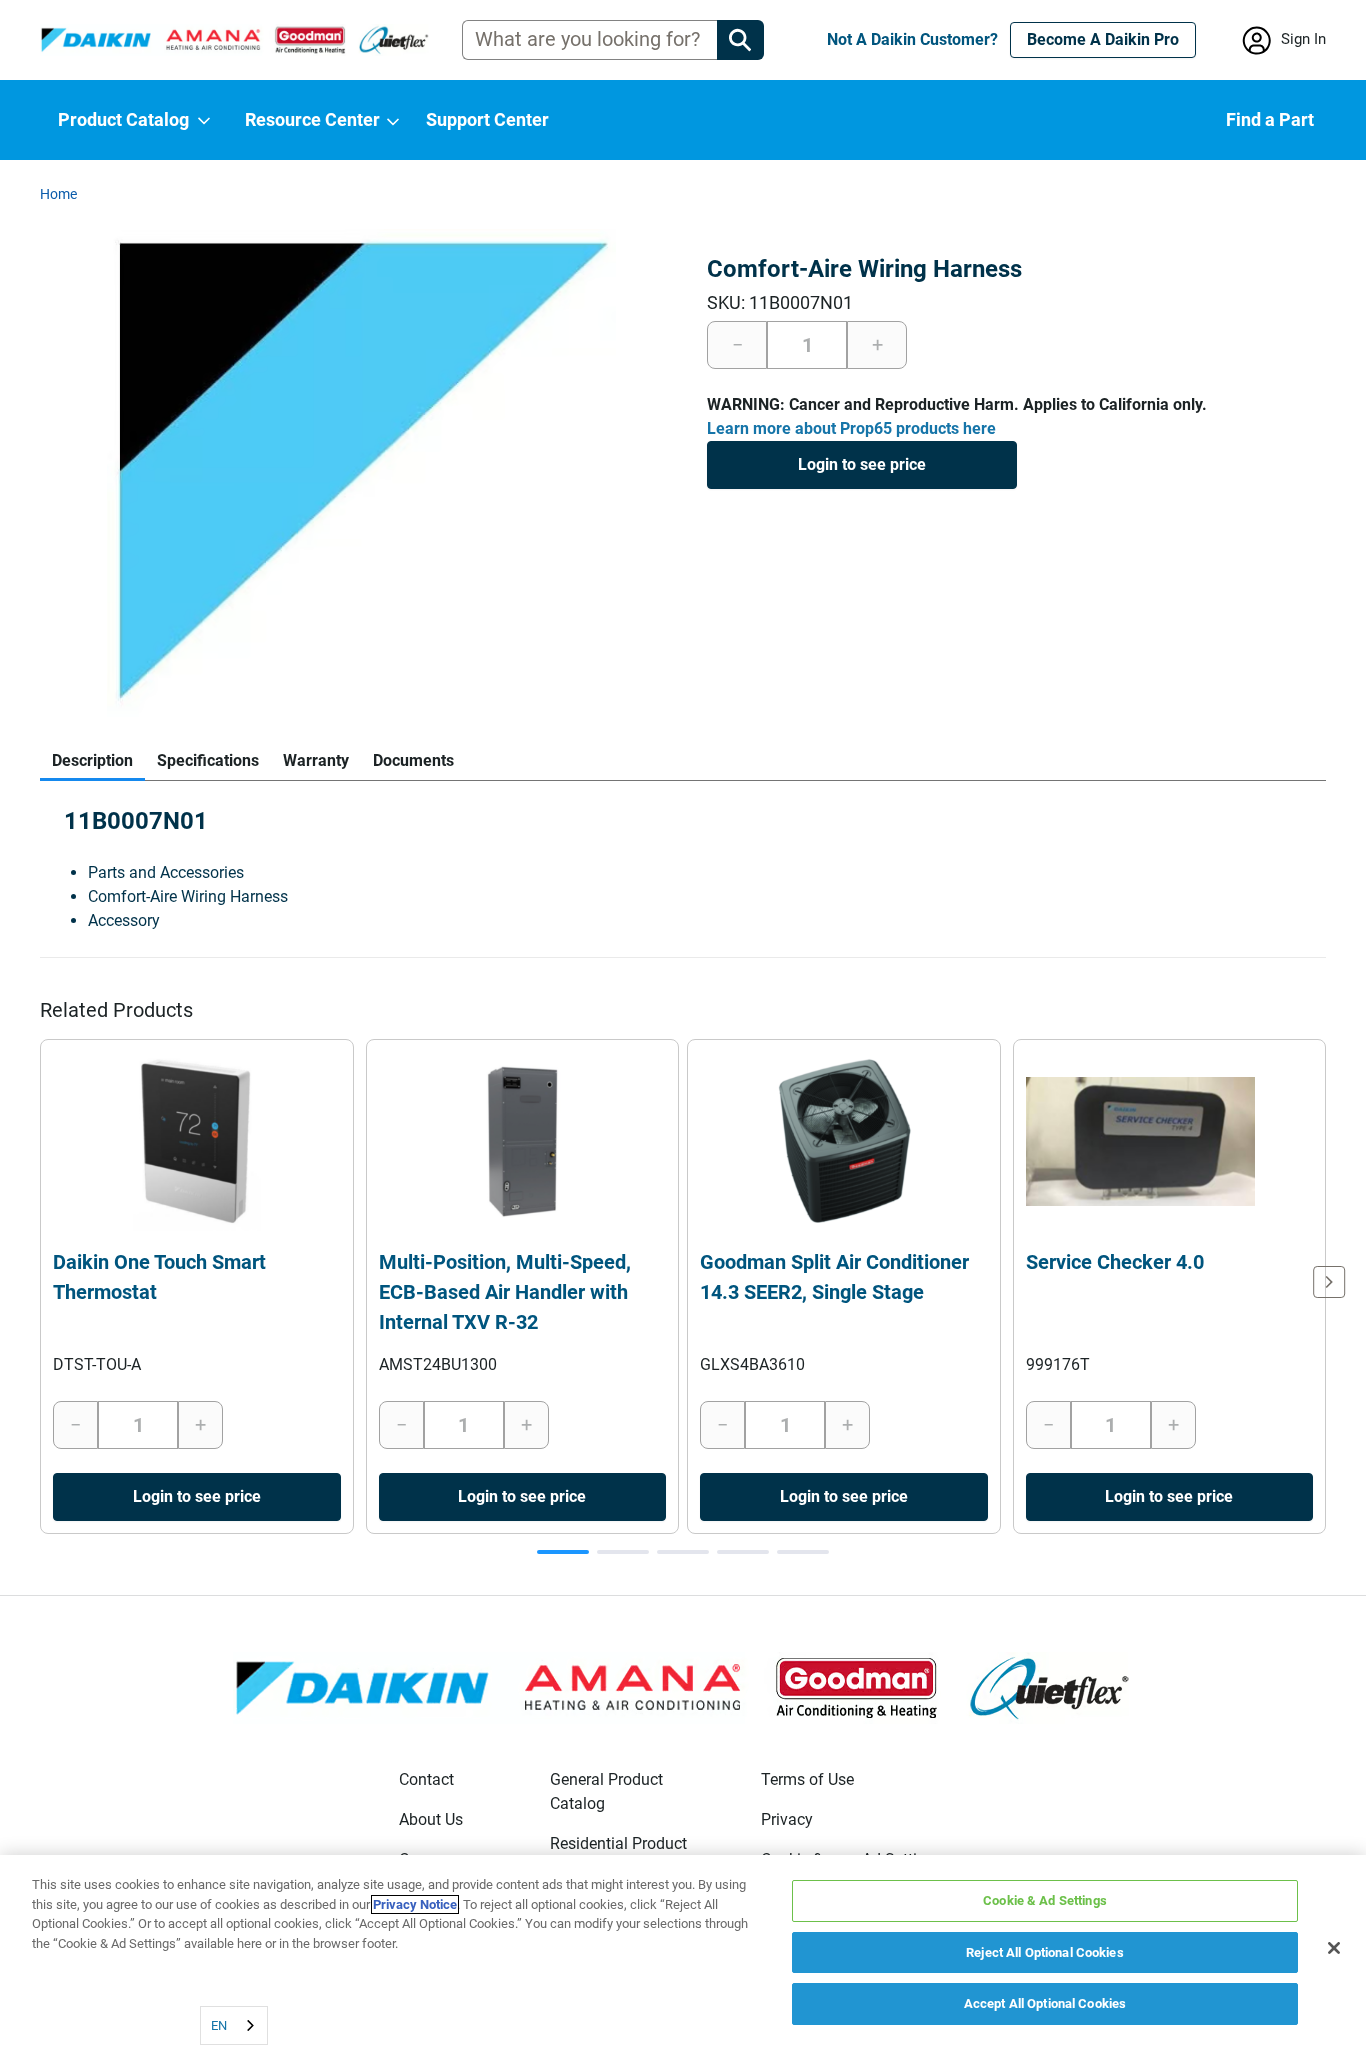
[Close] (1334, 1948)
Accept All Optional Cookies (1045, 2003)
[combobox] (234, 2025)
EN (219, 2025)
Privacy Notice (415, 1904)
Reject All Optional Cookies (1045, 1952)
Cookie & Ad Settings (1045, 1900)
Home (58, 194)
